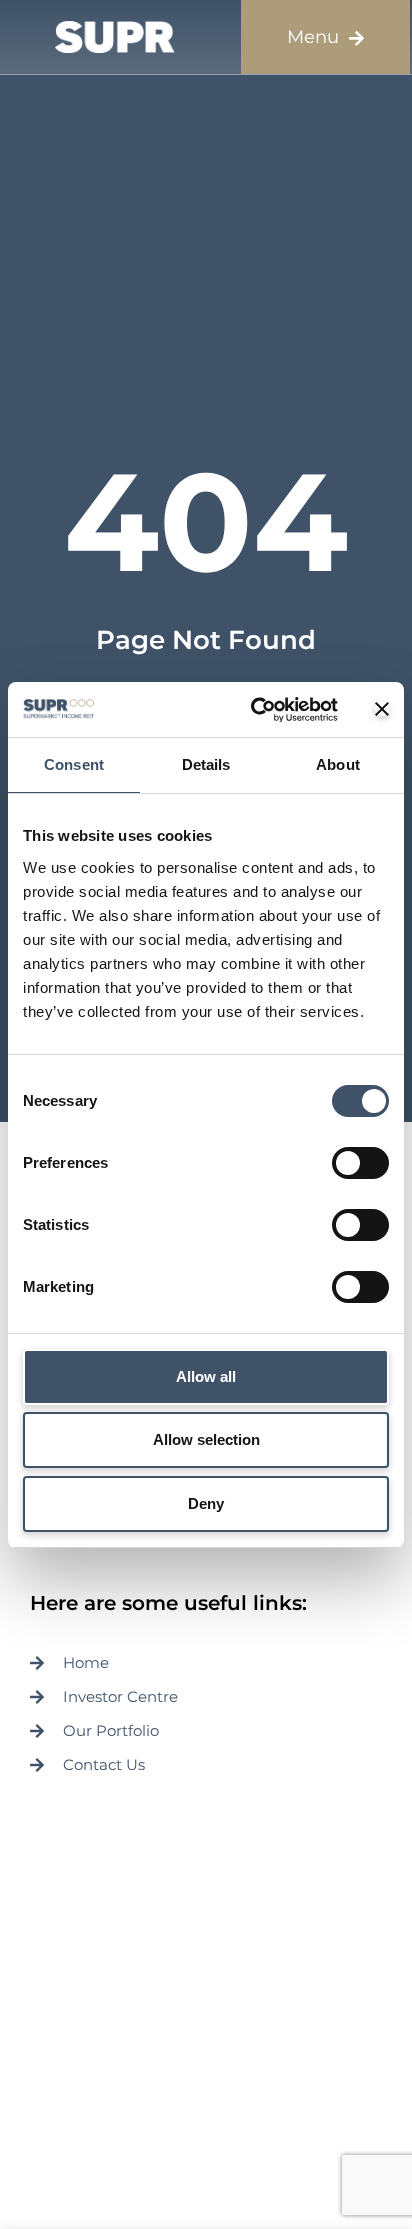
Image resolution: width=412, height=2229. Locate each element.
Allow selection (206, 1439)
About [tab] (338, 764)
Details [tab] (206, 764)
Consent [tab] (74, 764)
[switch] (360, 1163)
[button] (325, 37)
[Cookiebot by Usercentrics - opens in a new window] (255, 710)
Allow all (206, 1376)
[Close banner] (382, 709)
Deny (206, 1503)
